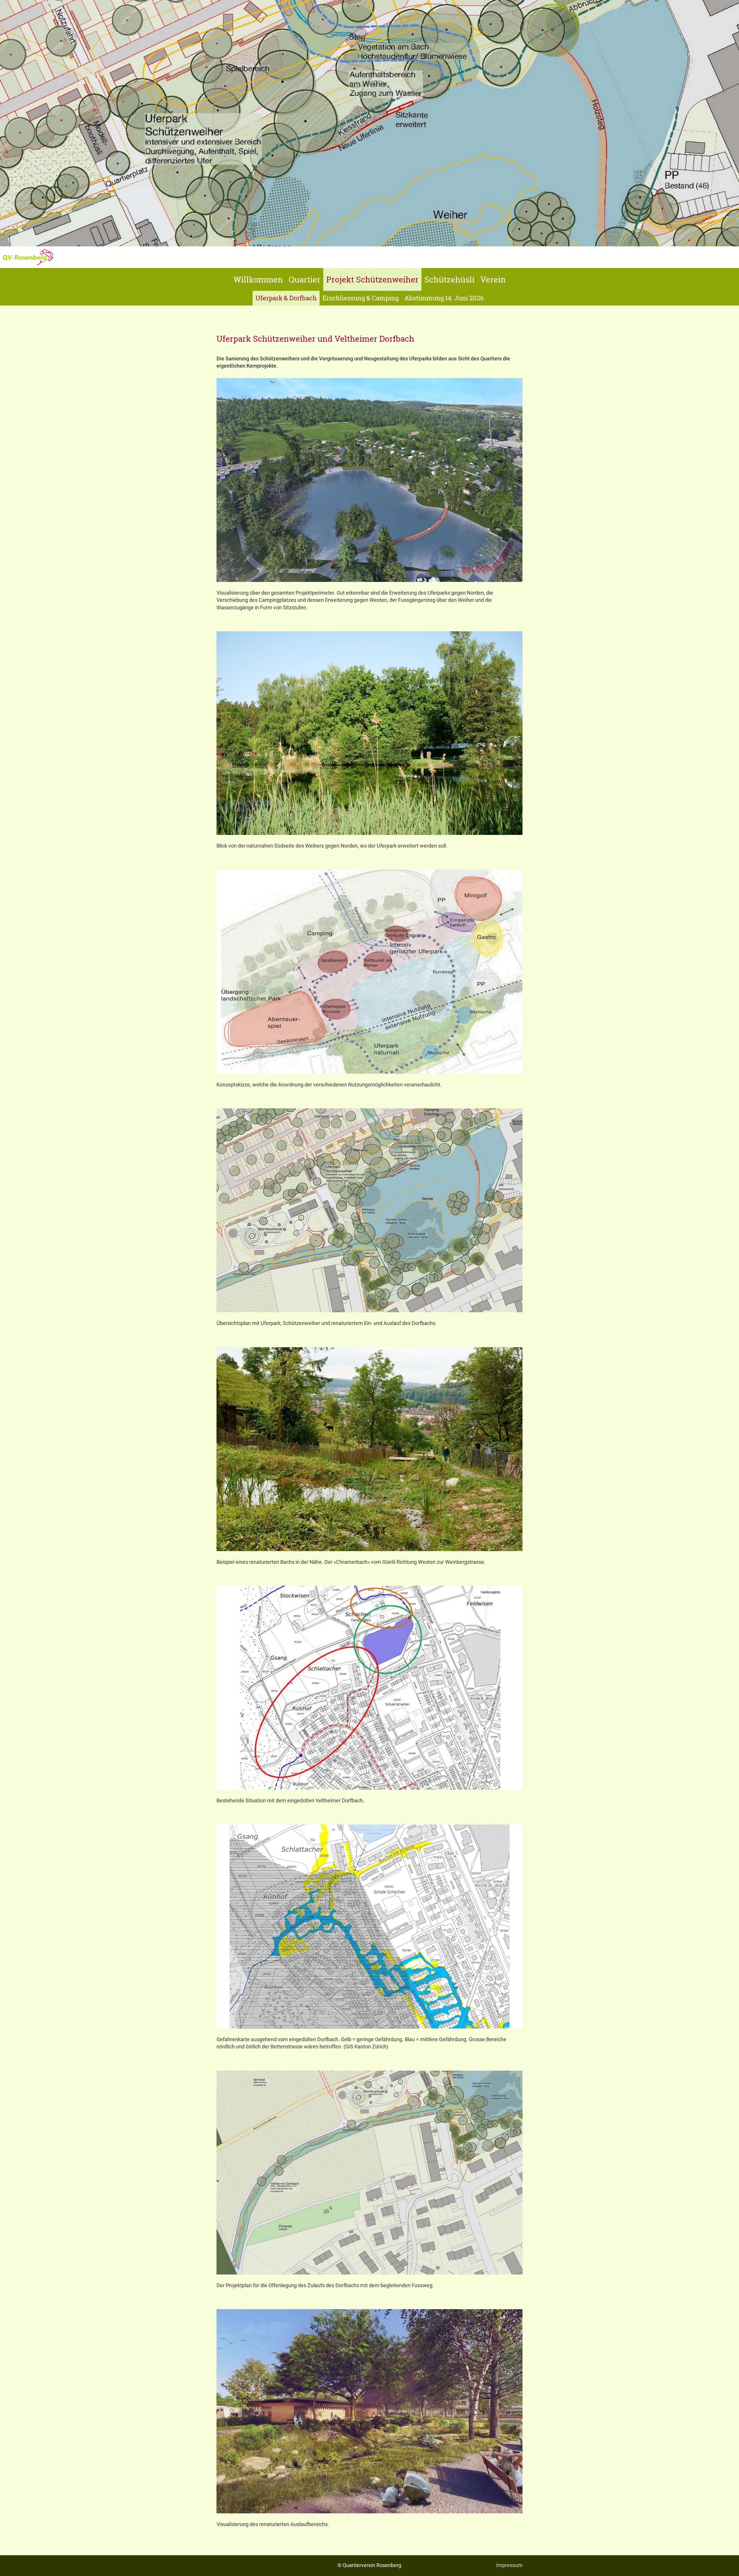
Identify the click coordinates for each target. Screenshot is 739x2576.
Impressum (509, 2565)
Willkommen (258, 279)
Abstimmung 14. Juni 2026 (444, 298)
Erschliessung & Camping (361, 298)
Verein (493, 279)
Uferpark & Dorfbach (286, 298)
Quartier (305, 279)
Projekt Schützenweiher (372, 279)
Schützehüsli (449, 279)
